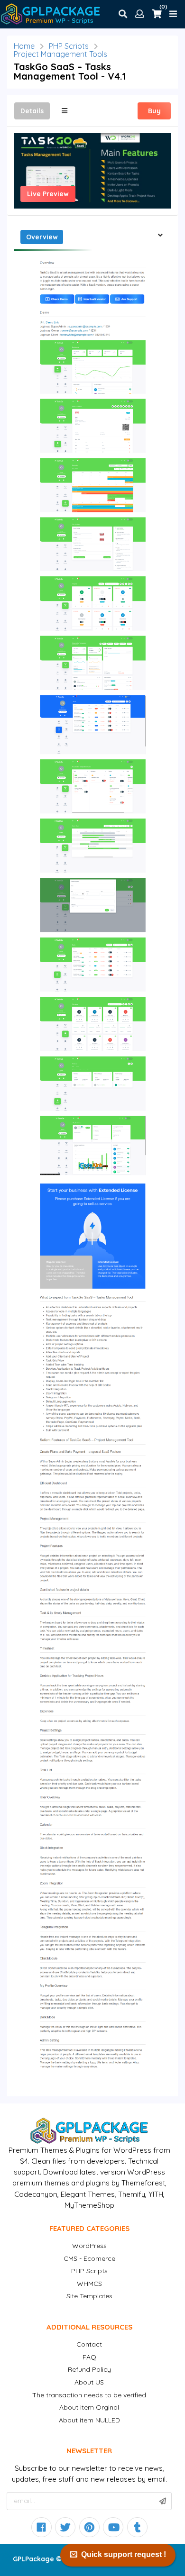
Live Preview (48, 194)
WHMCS (89, 2284)
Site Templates (89, 2296)
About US (89, 2382)
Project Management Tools (60, 54)
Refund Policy (89, 2369)
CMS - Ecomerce (89, 2258)
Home (24, 46)
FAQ (89, 2357)
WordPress (89, 2246)
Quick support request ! (124, 2554)
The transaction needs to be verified (89, 2395)
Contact (89, 2344)
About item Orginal (89, 2407)
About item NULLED (89, 2420)
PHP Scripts (69, 46)
